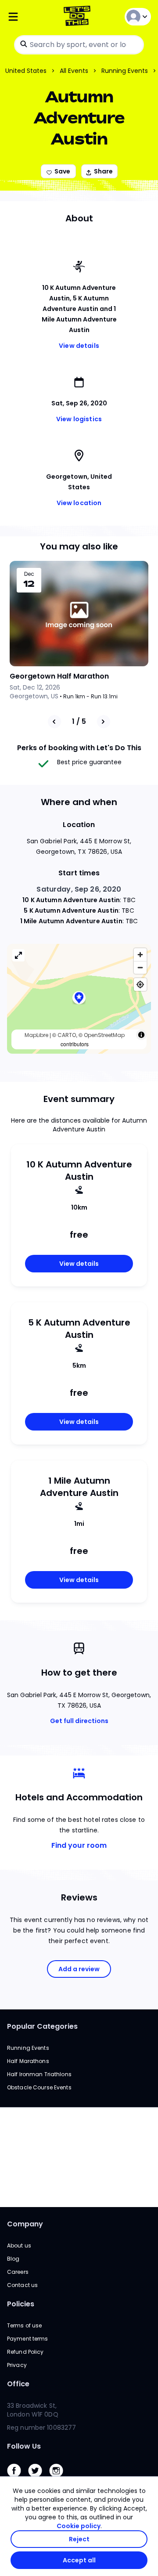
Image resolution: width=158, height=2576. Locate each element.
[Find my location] (140, 985)
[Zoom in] (140, 955)
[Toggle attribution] (141, 1035)
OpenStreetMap (104, 1035)
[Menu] (31, 17)
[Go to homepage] (79, 17)
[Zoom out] (140, 967)
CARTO (67, 1035)
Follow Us (24, 2446)
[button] (79, 999)
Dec (29, 574)
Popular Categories (42, 2026)
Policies (21, 2304)
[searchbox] (79, 45)
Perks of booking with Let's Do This (79, 748)
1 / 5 (79, 721)
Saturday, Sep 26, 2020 (79, 889)
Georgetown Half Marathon (59, 676)
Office (18, 2384)
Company (25, 2224)
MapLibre (36, 1035)
